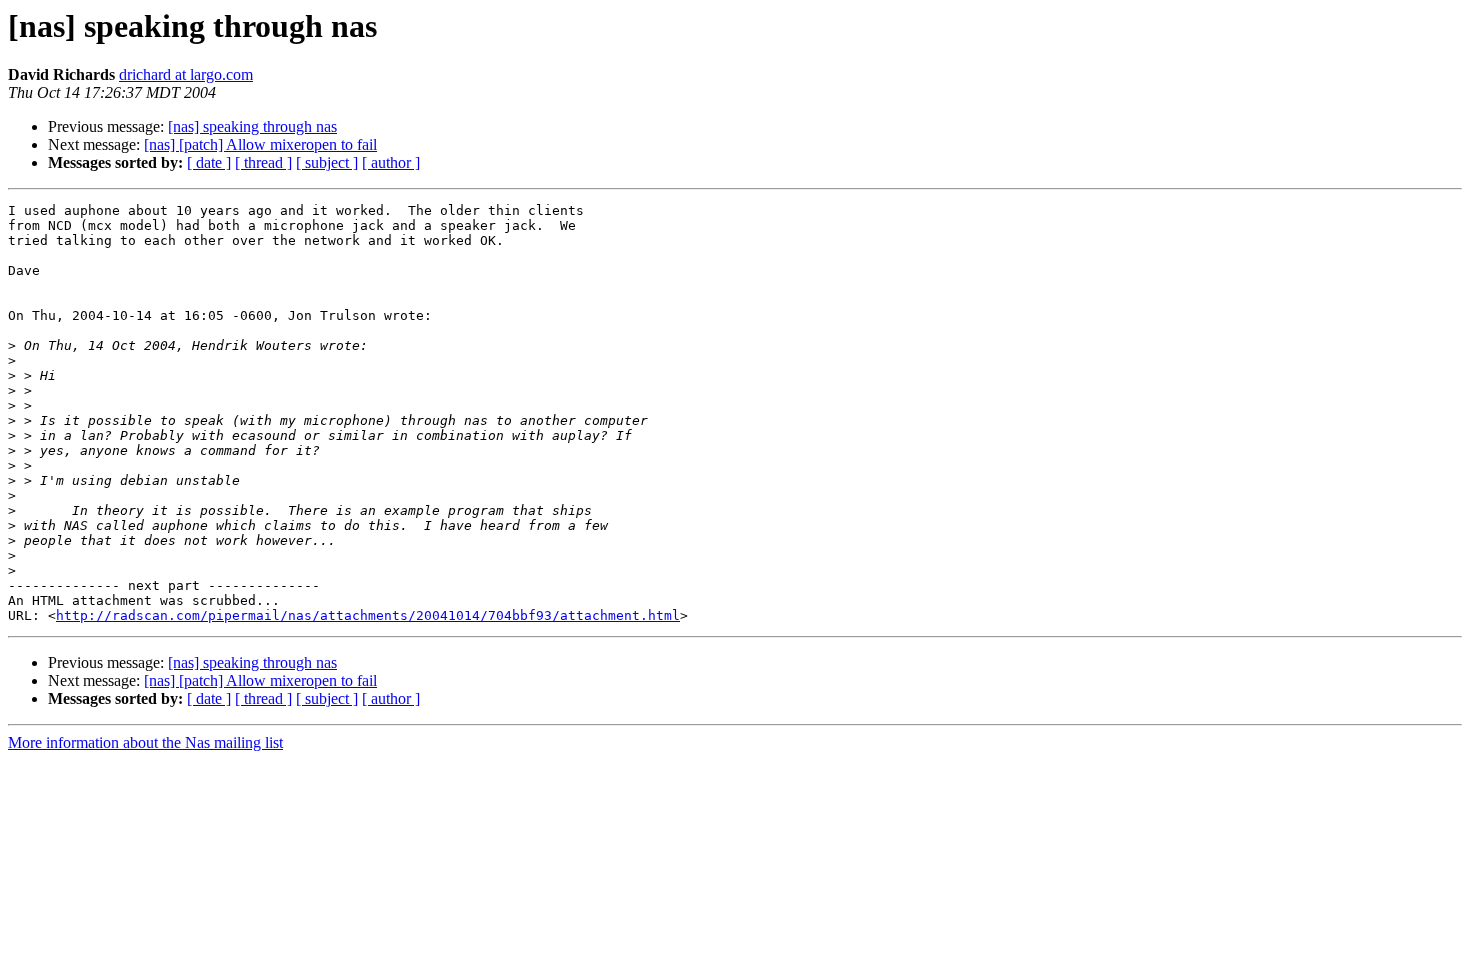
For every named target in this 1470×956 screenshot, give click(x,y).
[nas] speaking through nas (252, 126)
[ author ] (391, 162)
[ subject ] (327, 162)
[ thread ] (263, 162)
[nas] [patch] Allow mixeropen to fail (260, 144)
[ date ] (209, 162)
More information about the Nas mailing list (145, 742)
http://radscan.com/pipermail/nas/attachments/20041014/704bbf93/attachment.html (368, 615)
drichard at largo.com (186, 74)
